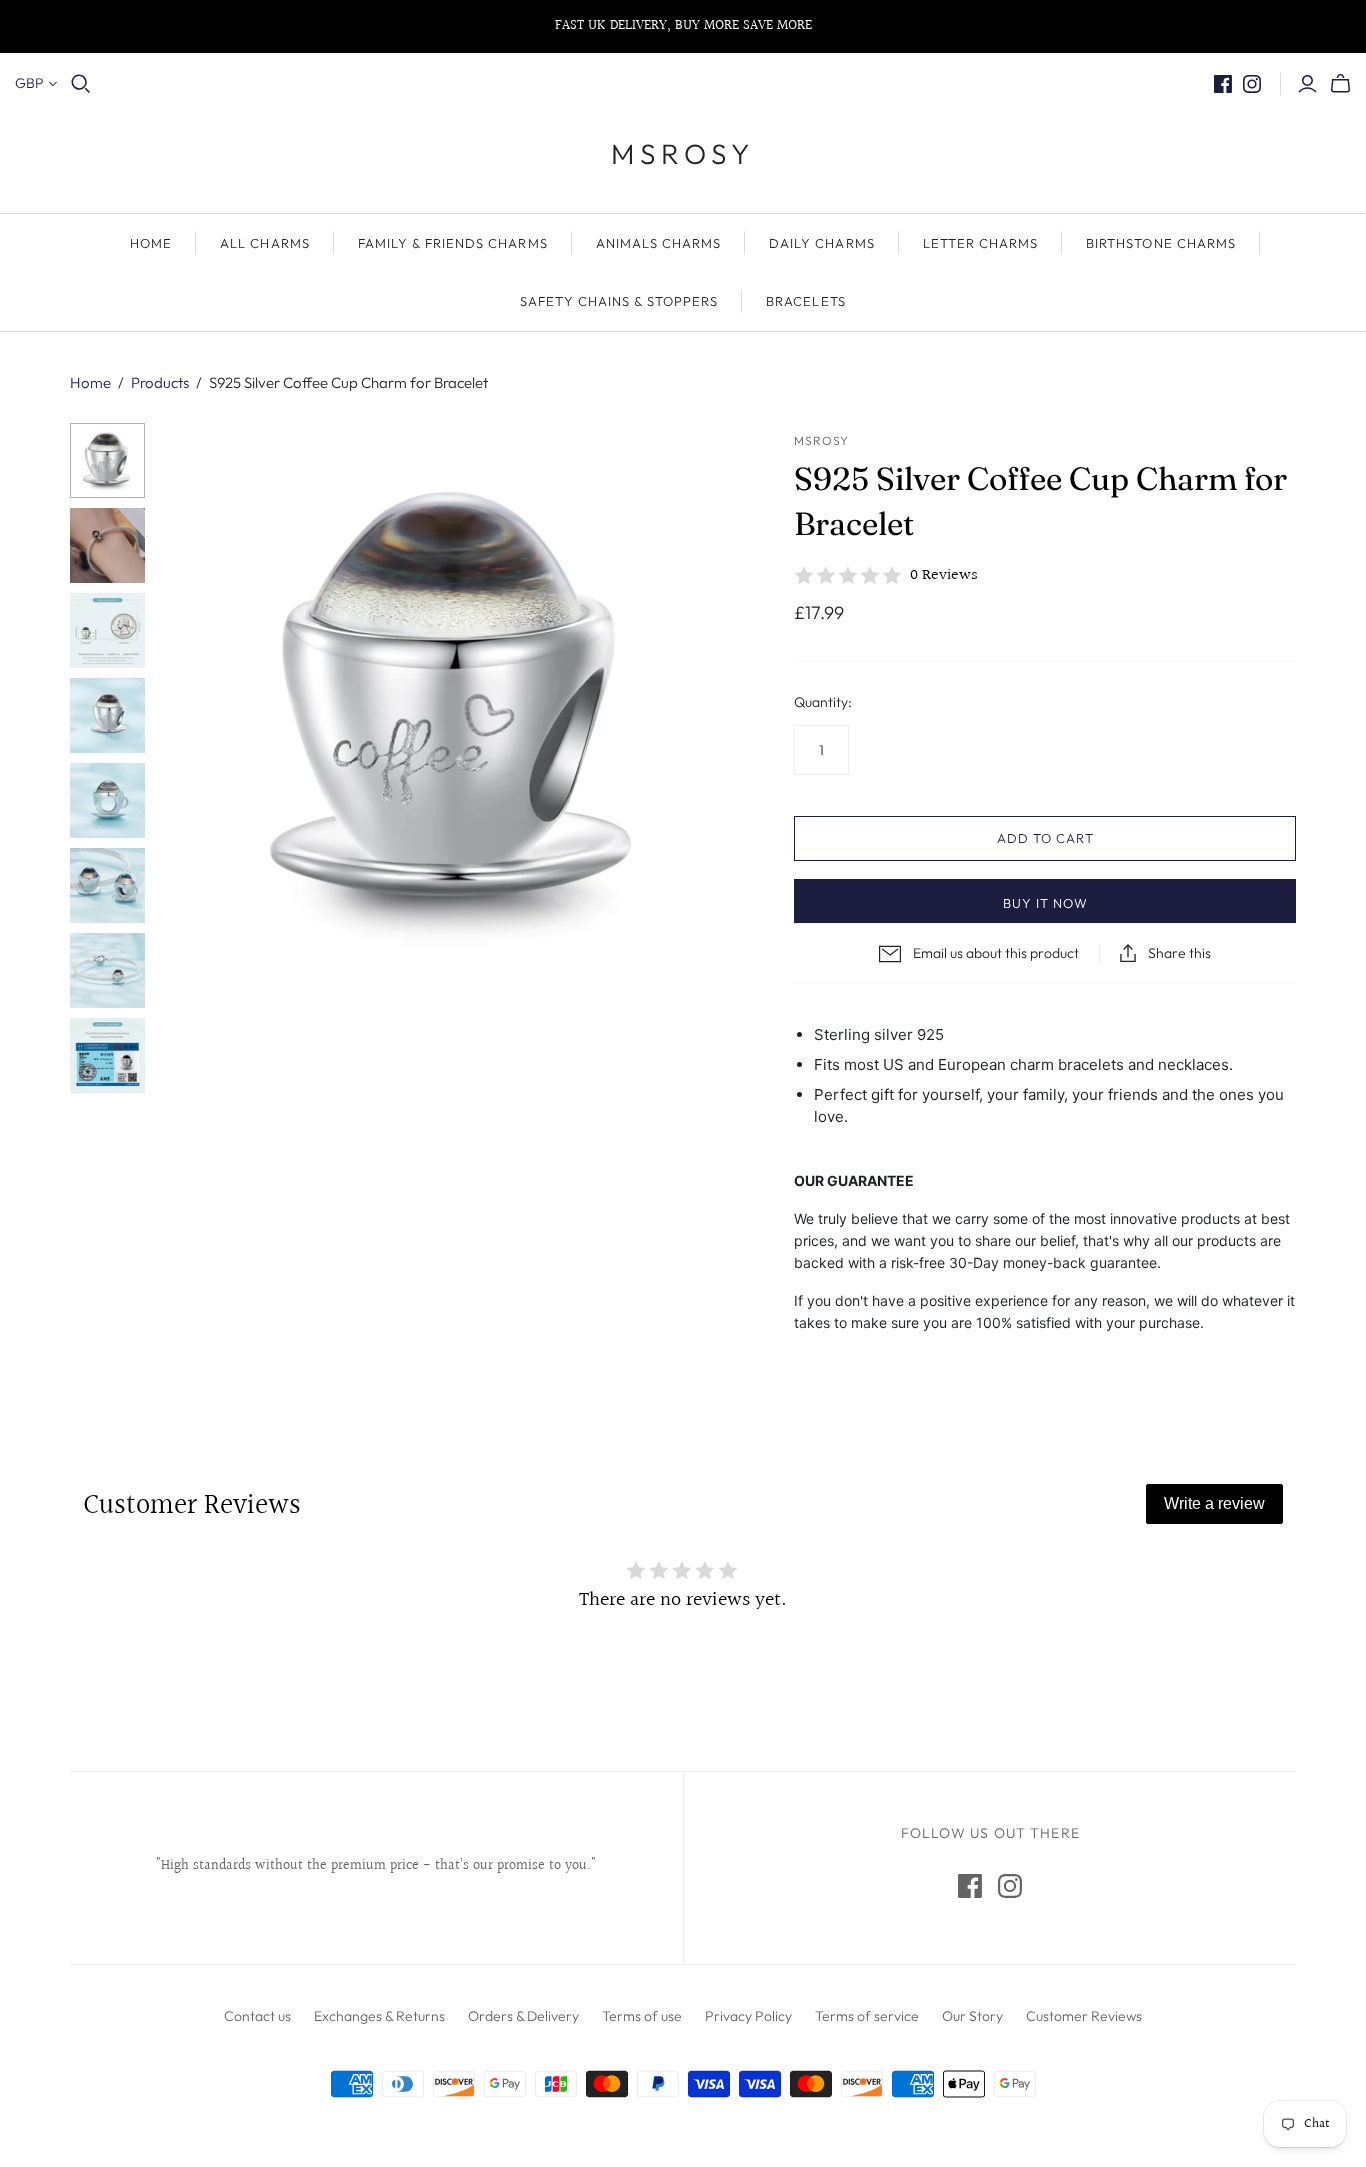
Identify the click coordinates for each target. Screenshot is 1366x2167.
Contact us (257, 2016)
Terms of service (867, 2016)
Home (90, 382)
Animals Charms (659, 243)
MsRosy (683, 153)
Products (160, 382)
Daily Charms (821, 243)
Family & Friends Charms (453, 243)
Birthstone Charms (1161, 243)
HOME (151, 243)
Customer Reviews (1084, 2016)
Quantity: (823, 702)
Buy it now (1045, 903)
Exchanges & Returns (379, 2016)
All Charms (264, 243)
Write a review (1214, 1503)
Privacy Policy (748, 2016)
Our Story (972, 2016)
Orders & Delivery (523, 2016)
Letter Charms (981, 243)
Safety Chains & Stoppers (619, 301)
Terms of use (642, 2016)
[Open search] (81, 84)
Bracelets (805, 301)
